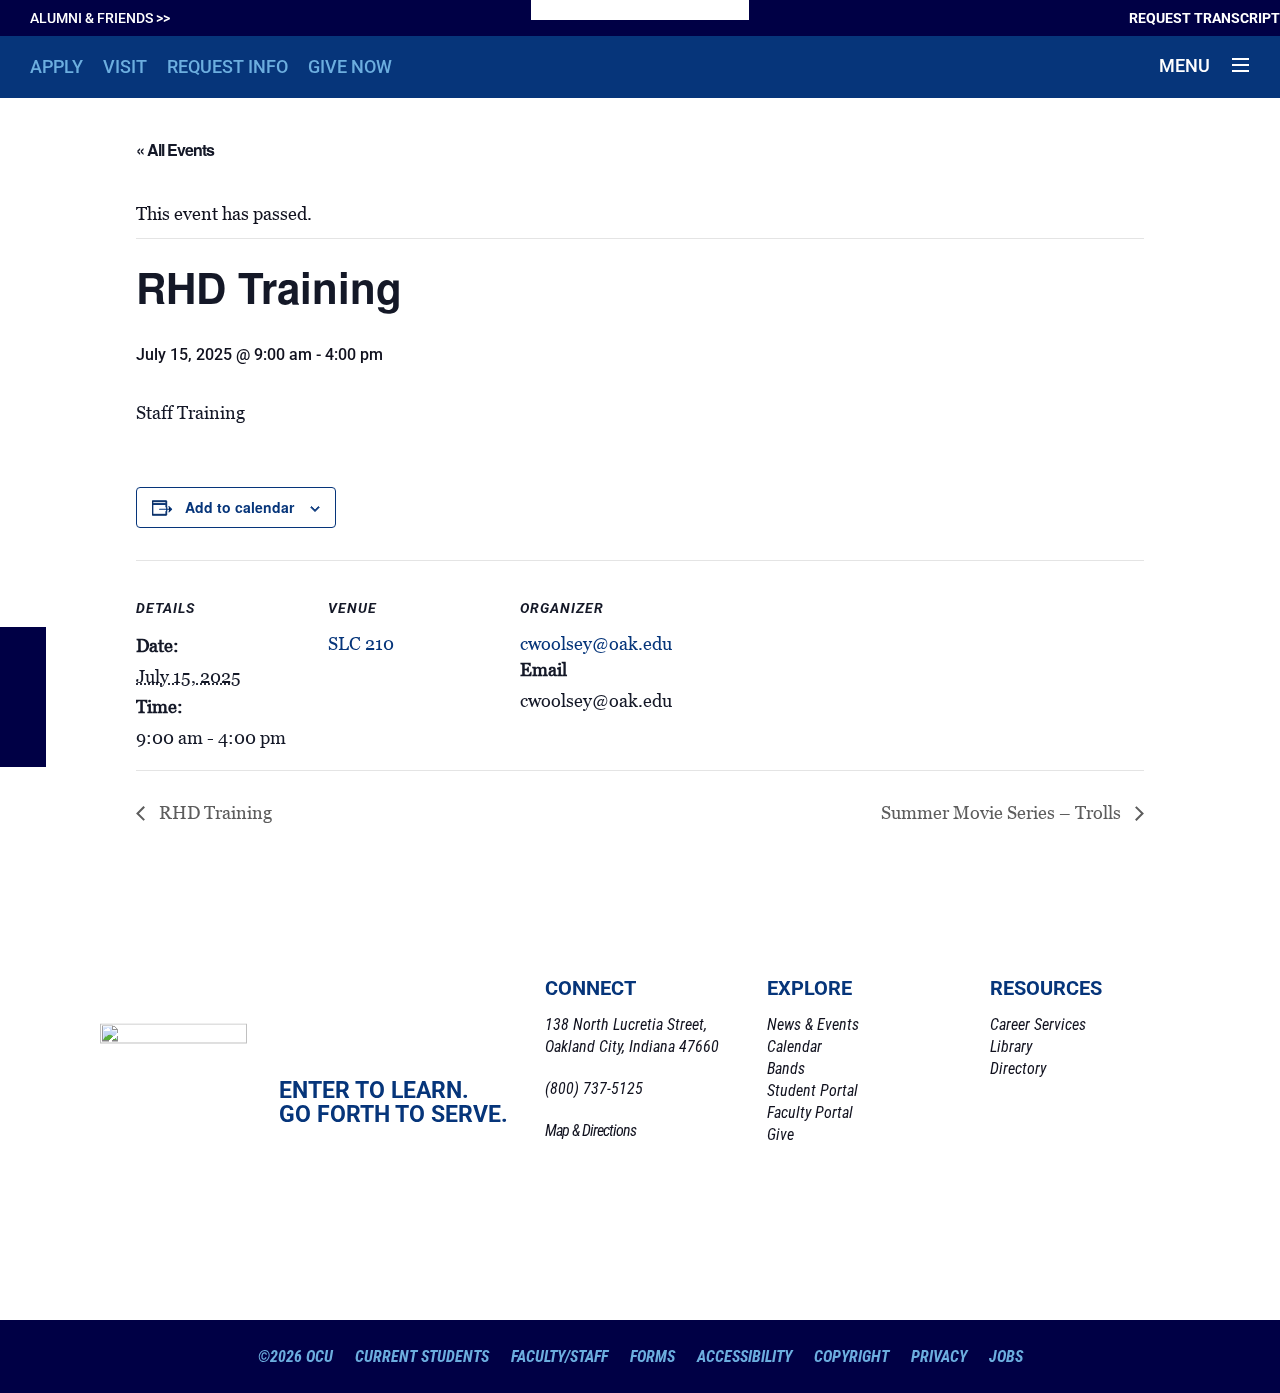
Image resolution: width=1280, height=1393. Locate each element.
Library (1011, 1046)
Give (780, 1134)
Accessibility (744, 1356)
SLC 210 (361, 644)
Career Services (1038, 1024)
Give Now (350, 66)
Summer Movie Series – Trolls (1003, 813)
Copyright (851, 1356)
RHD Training (213, 813)
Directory (1018, 1068)
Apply (56, 66)
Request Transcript (1204, 18)
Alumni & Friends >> (100, 18)
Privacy (939, 1356)
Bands (786, 1068)
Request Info (227, 66)
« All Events (175, 149)
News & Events (813, 1024)
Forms (652, 1356)
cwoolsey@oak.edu (596, 644)
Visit (125, 66)
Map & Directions (590, 1130)
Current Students (422, 1356)
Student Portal (812, 1090)
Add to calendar (239, 507)
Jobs (1006, 1356)
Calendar (794, 1046)
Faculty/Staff (559, 1356)
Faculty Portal (810, 1112)
